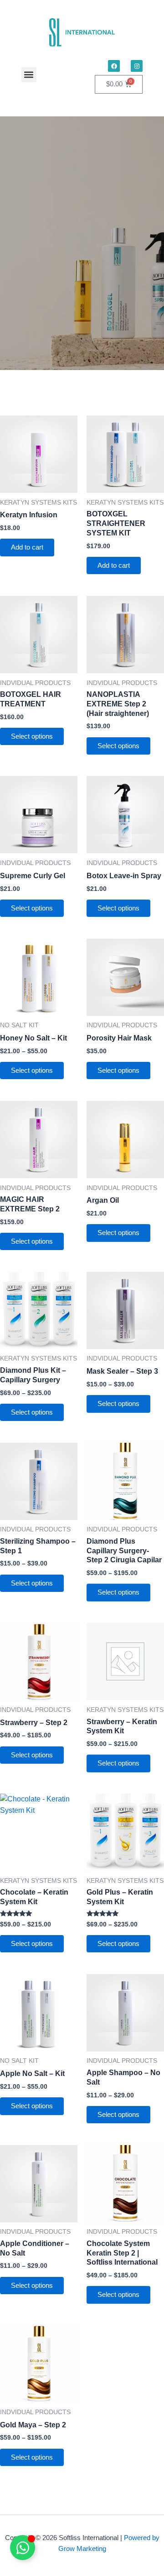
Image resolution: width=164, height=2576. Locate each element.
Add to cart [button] (27, 547)
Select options (32, 736)
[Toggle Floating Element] (23, 2548)
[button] (29, 75)
